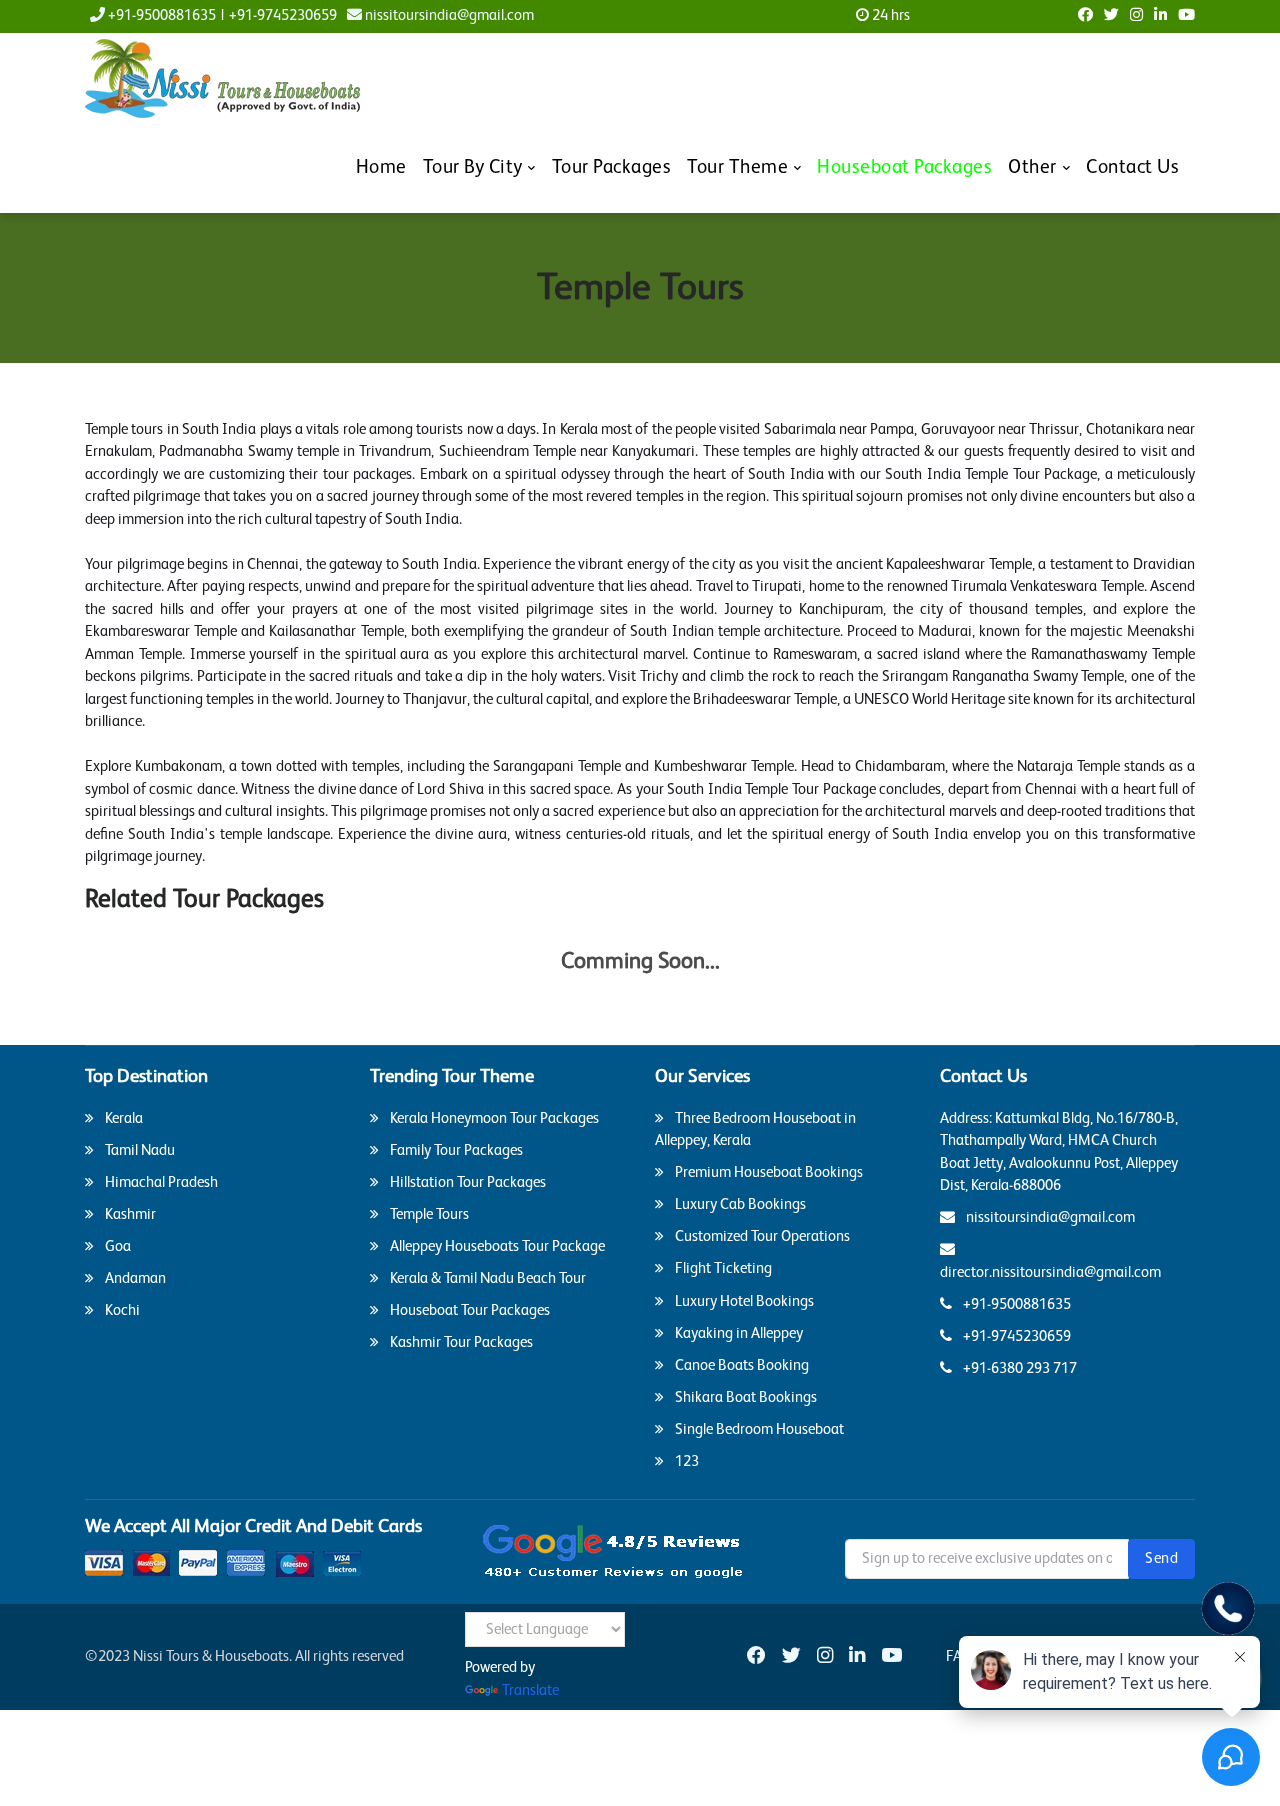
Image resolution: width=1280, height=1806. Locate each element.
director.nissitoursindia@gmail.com (1050, 1272)
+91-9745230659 (283, 15)
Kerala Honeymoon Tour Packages (493, 1118)
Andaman (134, 1278)
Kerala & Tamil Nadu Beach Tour (486, 1278)
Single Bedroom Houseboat (758, 1429)
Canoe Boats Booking (740, 1365)
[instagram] (825, 1657)
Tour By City (473, 167)
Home (381, 167)
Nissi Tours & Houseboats (211, 1656)
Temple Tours (428, 1214)
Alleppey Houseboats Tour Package (496, 1246)
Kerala (122, 1118)
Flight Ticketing (722, 1268)
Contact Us (1132, 167)
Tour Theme (737, 167)
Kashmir (129, 1214)
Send (1161, 1558)
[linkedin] (857, 1657)
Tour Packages (612, 167)
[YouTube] (891, 1657)
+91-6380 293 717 (1018, 1368)
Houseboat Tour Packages (468, 1310)
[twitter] (791, 1657)
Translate (530, 1690)
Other (1032, 167)
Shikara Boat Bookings (744, 1397)
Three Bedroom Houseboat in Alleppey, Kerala (755, 1130)
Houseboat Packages (904, 167)
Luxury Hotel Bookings (743, 1301)
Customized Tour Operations (761, 1236)
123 (685, 1461)
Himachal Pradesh (160, 1182)
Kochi (121, 1310)
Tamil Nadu (138, 1150)
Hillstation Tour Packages (466, 1182)
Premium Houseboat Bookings (767, 1172)
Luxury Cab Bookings (739, 1204)
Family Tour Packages (455, 1150)
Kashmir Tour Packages (460, 1342)
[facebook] (756, 1657)
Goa (116, 1246)
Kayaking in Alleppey (737, 1333)
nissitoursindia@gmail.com (448, 15)
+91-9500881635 (160, 15)
